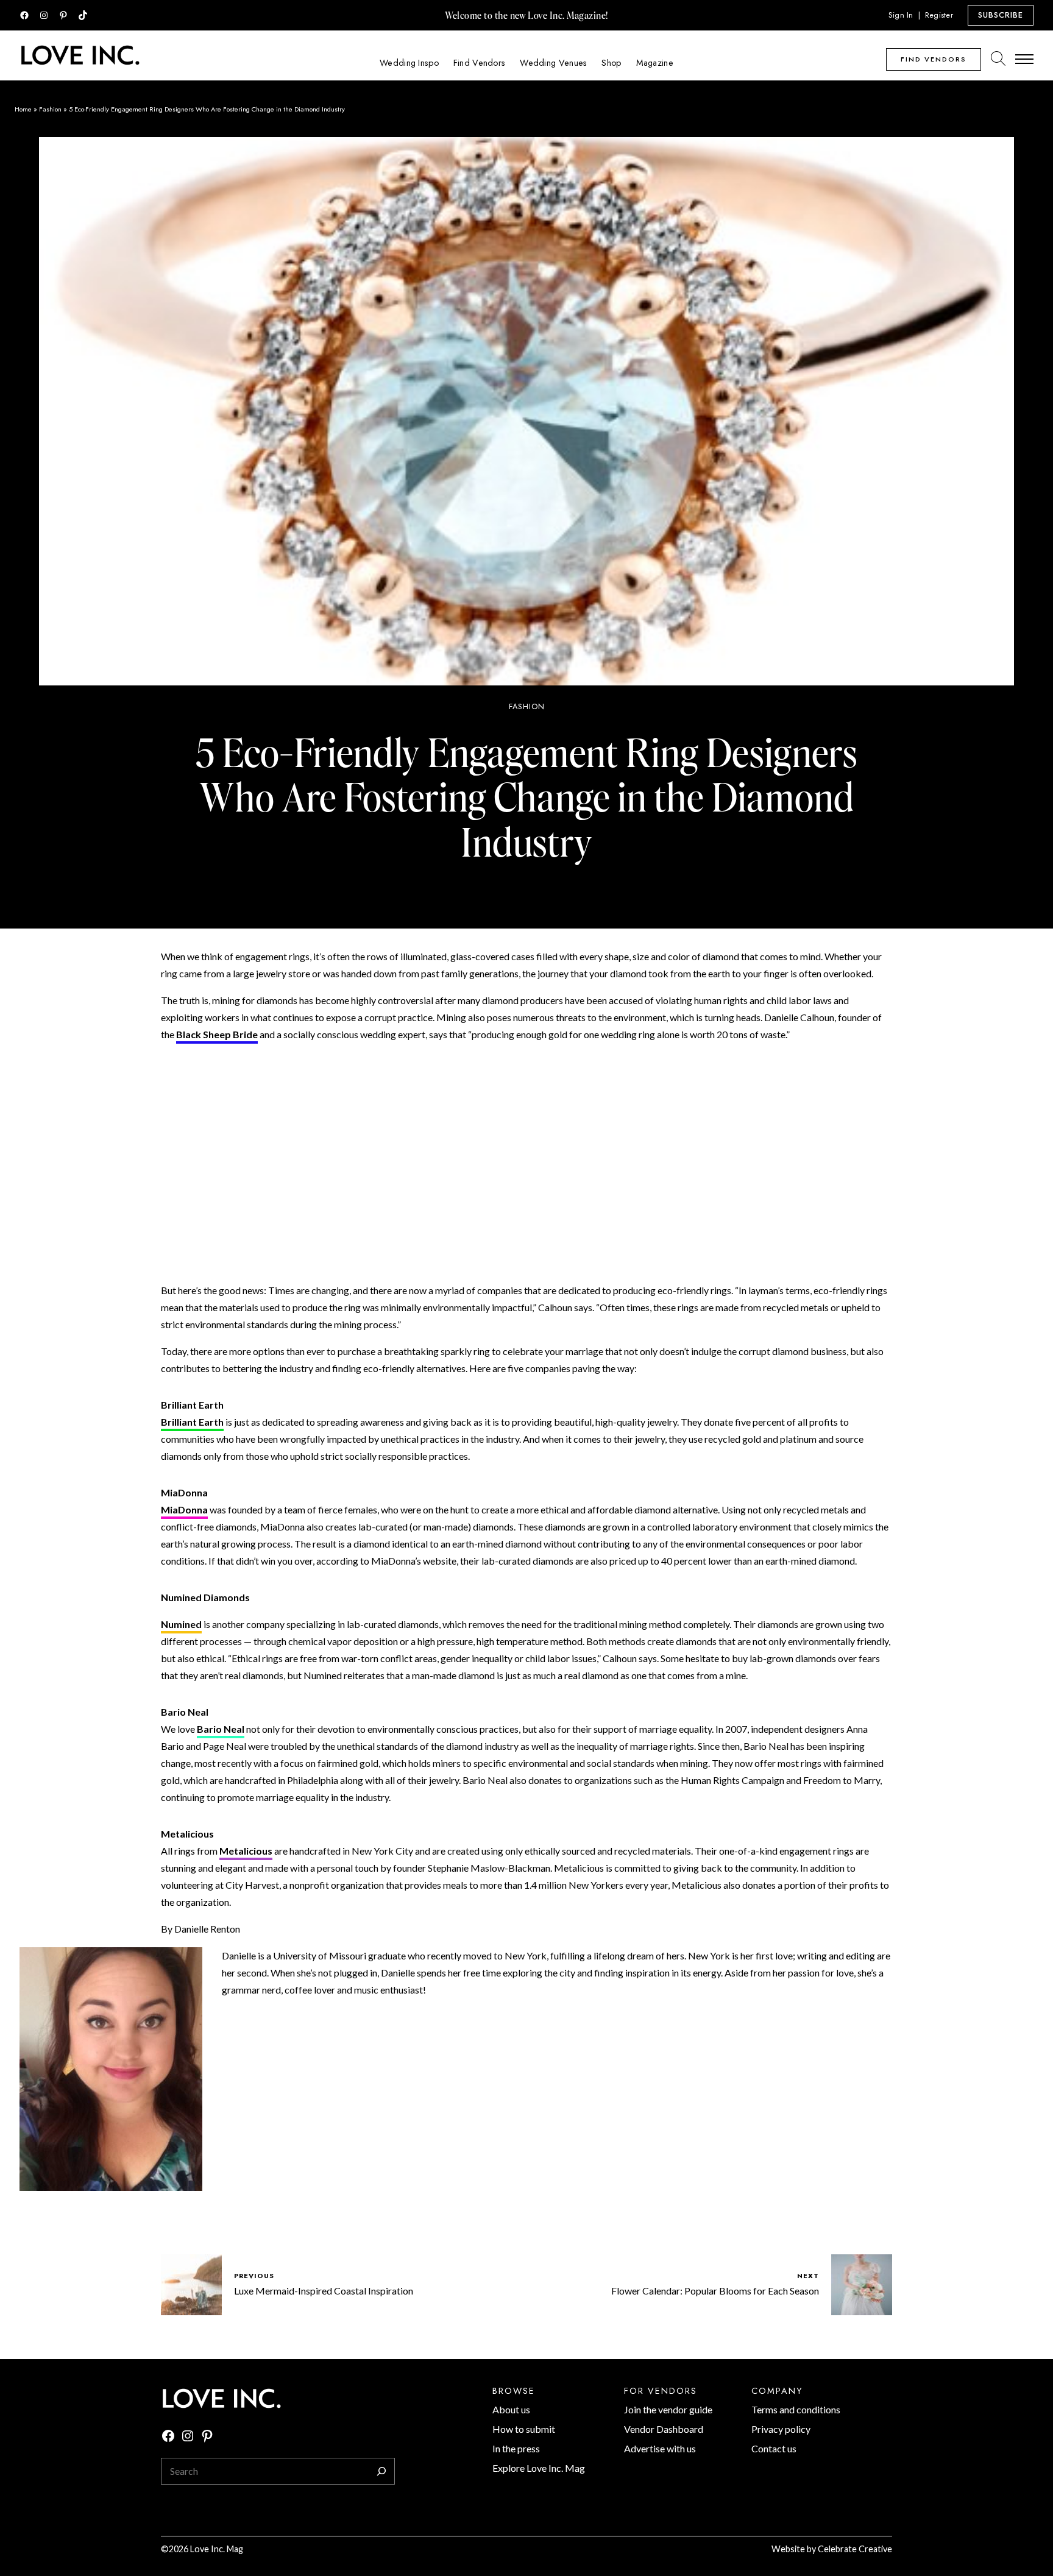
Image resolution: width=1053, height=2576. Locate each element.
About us (511, 2409)
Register (939, 15)
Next (808, 2276)
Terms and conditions (796, 2409)
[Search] (381, 2471)
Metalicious (246, 1851)
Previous (254, 2276)
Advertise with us (660, 2448)
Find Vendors (934, 59)
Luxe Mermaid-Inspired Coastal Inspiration (324, 2291)
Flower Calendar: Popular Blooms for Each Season (715, 2291)
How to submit (524, 2429)
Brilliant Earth (192, 1422)
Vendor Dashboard (664, 2429)
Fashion (50, 109)
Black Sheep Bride (217, 1034)
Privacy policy (781, 2429)
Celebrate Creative (855, 2549)
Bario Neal (221, 1729)
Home (23, 109)
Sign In (901, 15)
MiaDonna (184, 1509)
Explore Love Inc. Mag (539, 2468)
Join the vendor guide (668, 2409)
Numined (181, 1624)
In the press (516, 2448)
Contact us (774, 2448)
